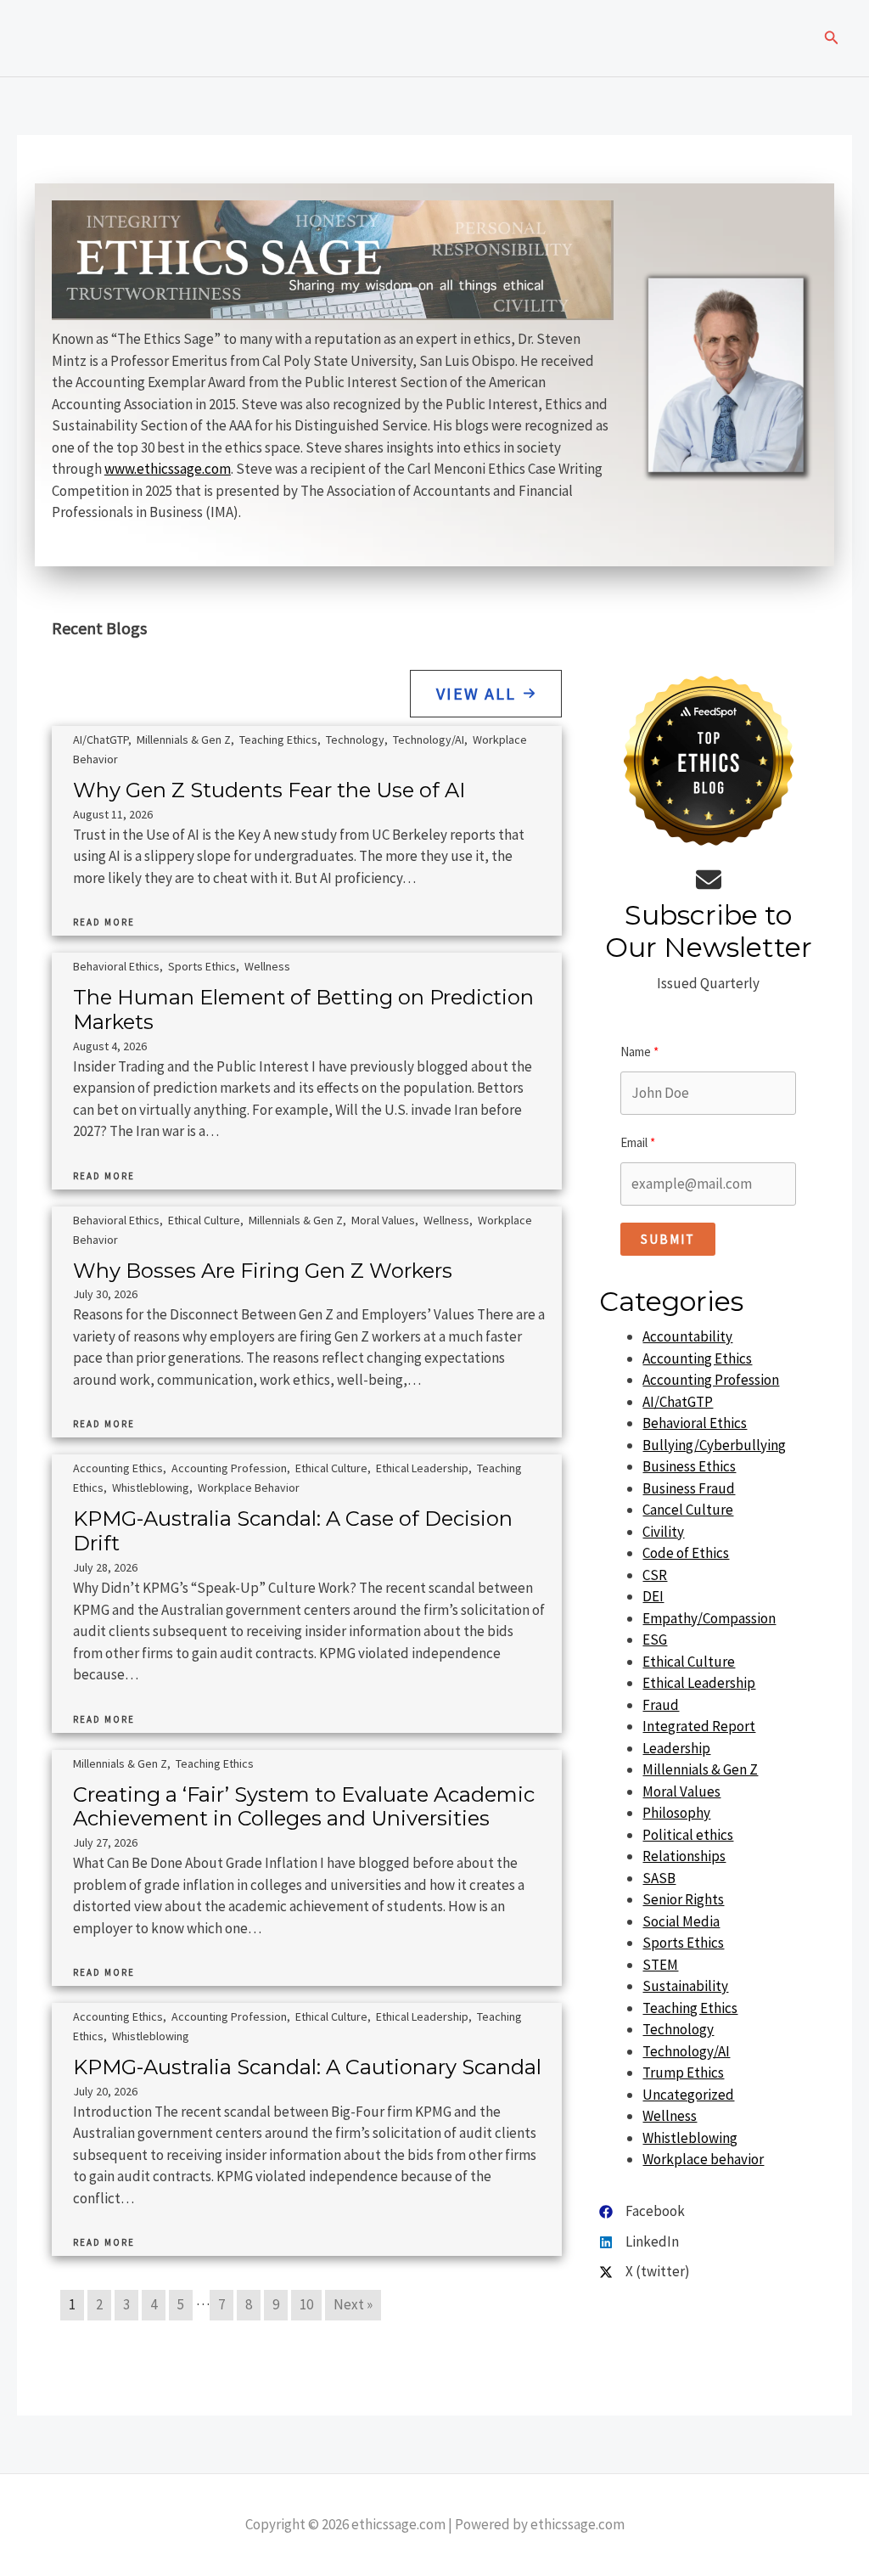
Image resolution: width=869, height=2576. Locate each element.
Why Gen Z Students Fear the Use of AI (269, 790)
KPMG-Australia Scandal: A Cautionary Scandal (307, 2067)
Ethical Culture (204, 1220)
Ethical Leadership (422, 1468)
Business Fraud (689, 1488)
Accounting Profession (229, 1468)
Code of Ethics (686, 1553)
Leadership (676, 1748)
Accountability (687, 1336)
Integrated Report (699, 1726)
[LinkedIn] (639, 2242)
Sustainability (685, 1986)
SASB (659, 1878)
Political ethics (688, 1835)
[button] (832, 38)
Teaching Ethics (278, 740)
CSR (655, 1575)
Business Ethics (689, 1466)
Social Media (681, 1921)
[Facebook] (642, 2212)
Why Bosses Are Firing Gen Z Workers (263, 1271)
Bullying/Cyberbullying (714, 1445)
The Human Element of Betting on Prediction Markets (303, 1010)
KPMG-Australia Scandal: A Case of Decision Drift (293, 1531)
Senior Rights (683, 1899)
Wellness (267, 966)
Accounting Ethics (118, 1468)
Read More (104, 922)
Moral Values (383, 1220)
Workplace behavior (249, 1488)
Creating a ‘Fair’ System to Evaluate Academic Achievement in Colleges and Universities (304, 1807)
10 (306, 2304)
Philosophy (676, 1813)
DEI (653, 1596)
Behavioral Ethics (116, 966)
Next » (353, 2304)
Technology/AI (429, 740)
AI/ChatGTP (101, 740)
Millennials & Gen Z (184, 740)
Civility (663, 1532)
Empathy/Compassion (709, 1618)
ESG (655, 1640)
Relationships (684, 1856)
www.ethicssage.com (168, 469)
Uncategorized (688, 2095)
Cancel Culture (688, 1510)
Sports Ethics (202, 966)
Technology (355, 740)
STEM (660, 1965)
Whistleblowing (151, 1488)
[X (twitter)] (645, 2272)
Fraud (661, 1705)
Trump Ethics (683, 2073)
